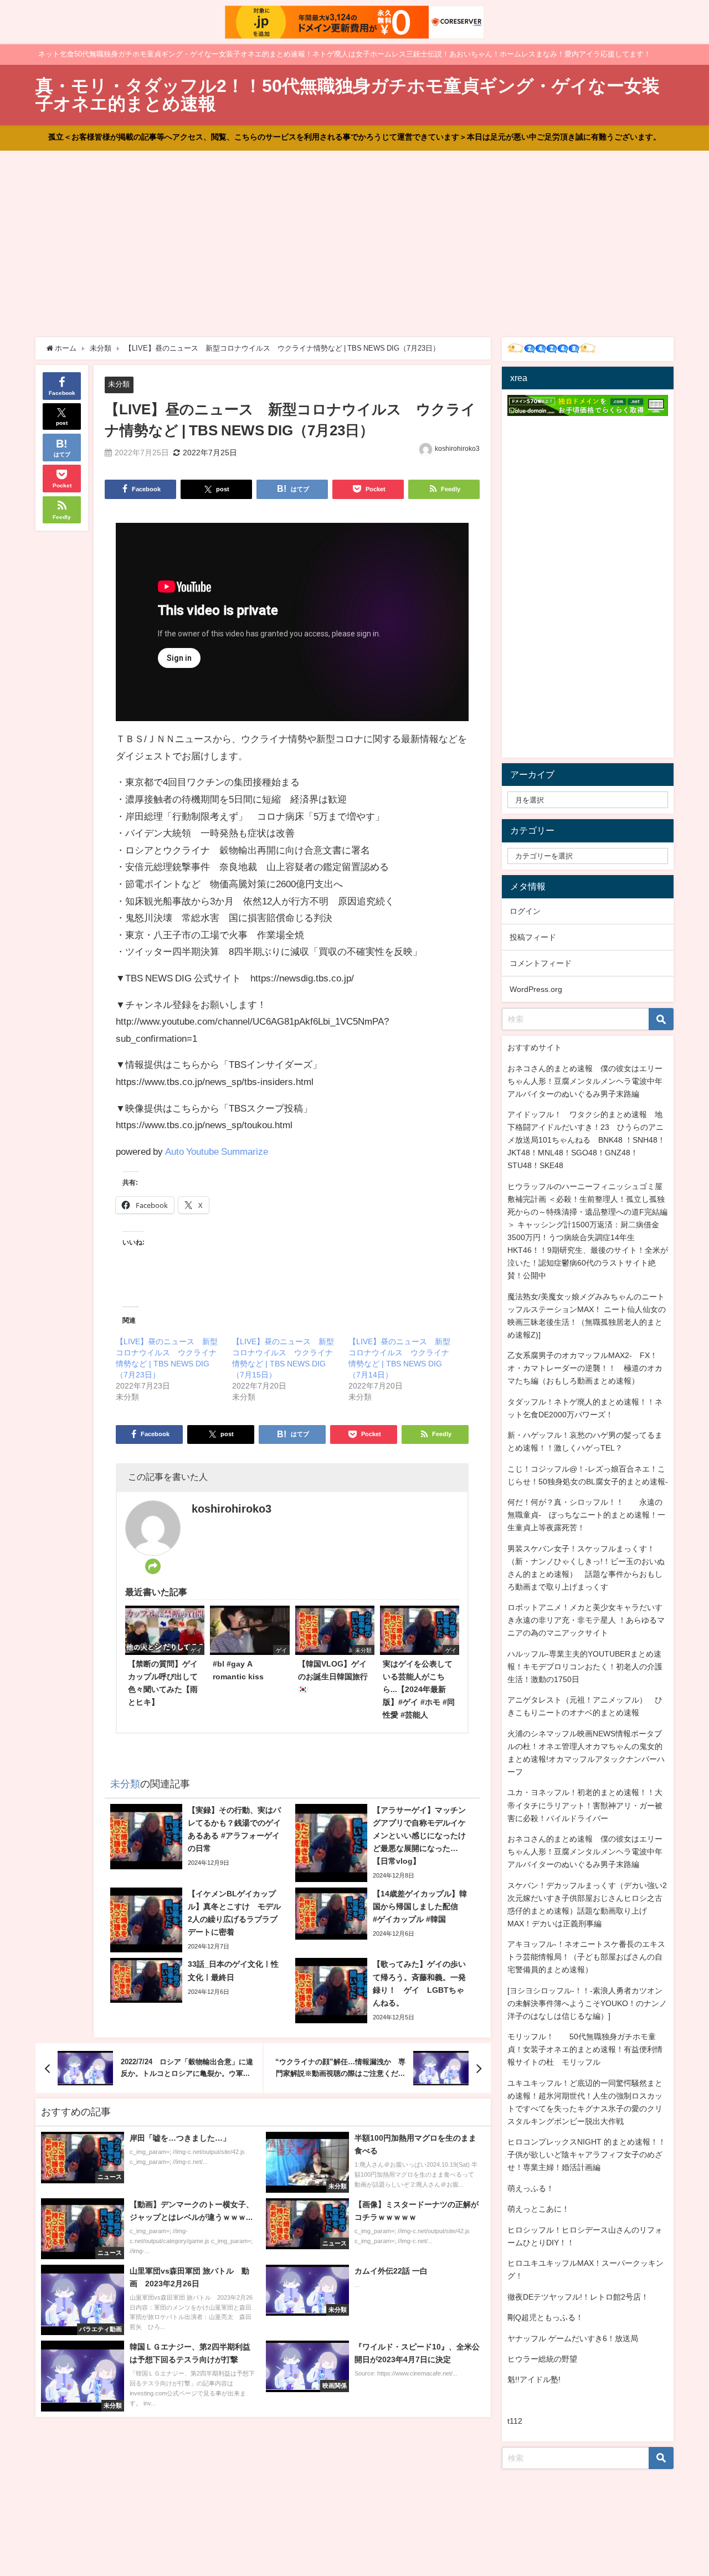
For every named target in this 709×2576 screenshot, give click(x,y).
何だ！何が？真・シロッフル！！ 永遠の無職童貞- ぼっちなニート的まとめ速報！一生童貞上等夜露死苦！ (586, 1515)
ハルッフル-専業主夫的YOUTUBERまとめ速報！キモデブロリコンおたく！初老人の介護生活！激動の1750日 (585, 1667)
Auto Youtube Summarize (217, 1151)
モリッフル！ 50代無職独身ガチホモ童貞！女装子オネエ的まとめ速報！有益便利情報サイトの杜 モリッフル (585, 2049)
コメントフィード (541, 963)
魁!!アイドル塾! (534, 2379)
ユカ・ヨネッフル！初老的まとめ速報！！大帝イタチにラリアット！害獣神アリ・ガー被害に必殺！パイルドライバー (585, 1805)
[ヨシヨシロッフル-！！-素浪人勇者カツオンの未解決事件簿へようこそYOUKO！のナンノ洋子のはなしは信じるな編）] (587, 2003)
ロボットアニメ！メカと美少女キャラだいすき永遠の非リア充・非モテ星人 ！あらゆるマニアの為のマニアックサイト (586, 1620)
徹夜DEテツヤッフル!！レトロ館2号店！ (578, 2297)
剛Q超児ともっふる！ (545, 2317)
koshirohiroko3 (457, 449)
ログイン (525, 911)
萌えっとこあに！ (538, 2209)
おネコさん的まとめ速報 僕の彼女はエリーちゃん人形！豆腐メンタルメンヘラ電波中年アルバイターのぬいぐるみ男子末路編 (585, 1081)
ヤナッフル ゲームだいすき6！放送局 (573, 2338)
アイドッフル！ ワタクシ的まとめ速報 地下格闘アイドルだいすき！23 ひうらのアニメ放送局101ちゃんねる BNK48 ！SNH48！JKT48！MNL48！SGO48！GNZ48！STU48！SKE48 (586, 1140)
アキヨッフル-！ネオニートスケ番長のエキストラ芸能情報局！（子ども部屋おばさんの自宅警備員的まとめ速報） (586, 1957)
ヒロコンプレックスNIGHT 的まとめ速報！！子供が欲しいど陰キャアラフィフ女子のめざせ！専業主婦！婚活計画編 (587, 2155)
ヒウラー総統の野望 (542, 2359)
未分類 (119, 384)
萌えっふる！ (531, 2188)
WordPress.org (536, 989)
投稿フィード (533, 937)
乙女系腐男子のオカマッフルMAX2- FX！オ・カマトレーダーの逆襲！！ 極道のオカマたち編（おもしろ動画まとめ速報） (585, 1368)
